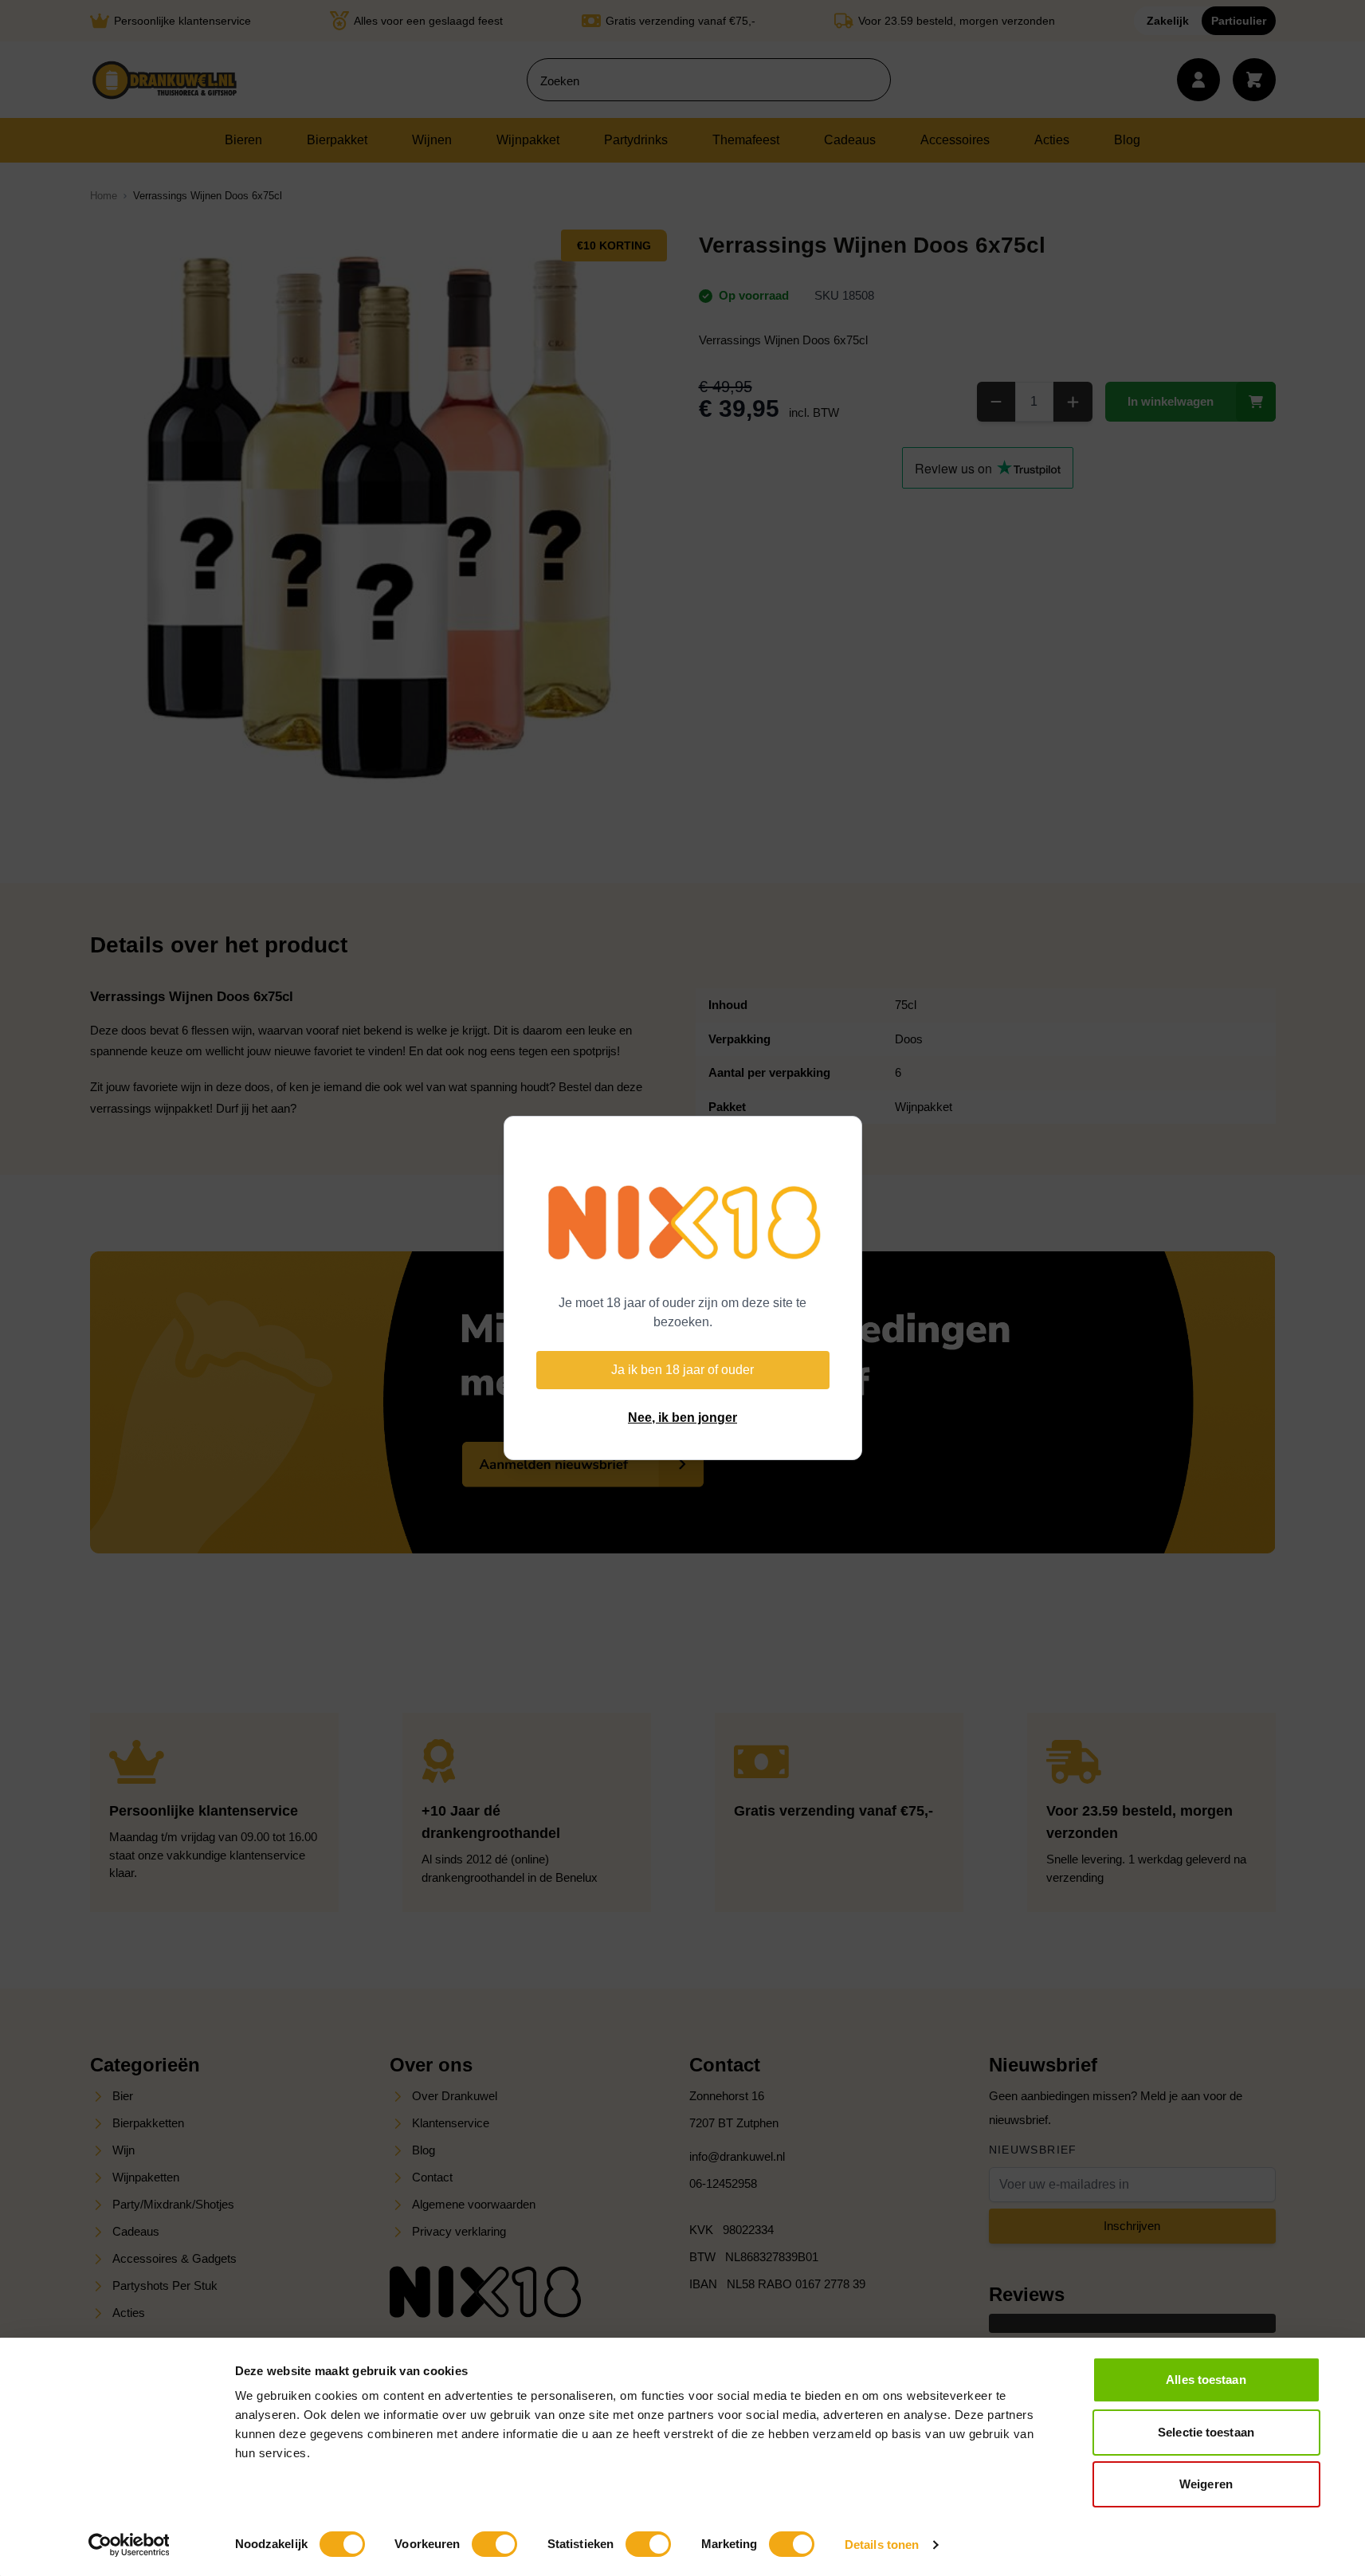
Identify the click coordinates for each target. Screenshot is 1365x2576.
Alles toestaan (1206, 2380)
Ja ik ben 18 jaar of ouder (682, 1370)
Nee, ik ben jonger (682, 1418)
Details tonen (882, 2545)
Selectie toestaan (1206, 2432)
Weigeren (1206, 2484)
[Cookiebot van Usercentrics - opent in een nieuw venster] (129, 2545)
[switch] (494, 2544)
